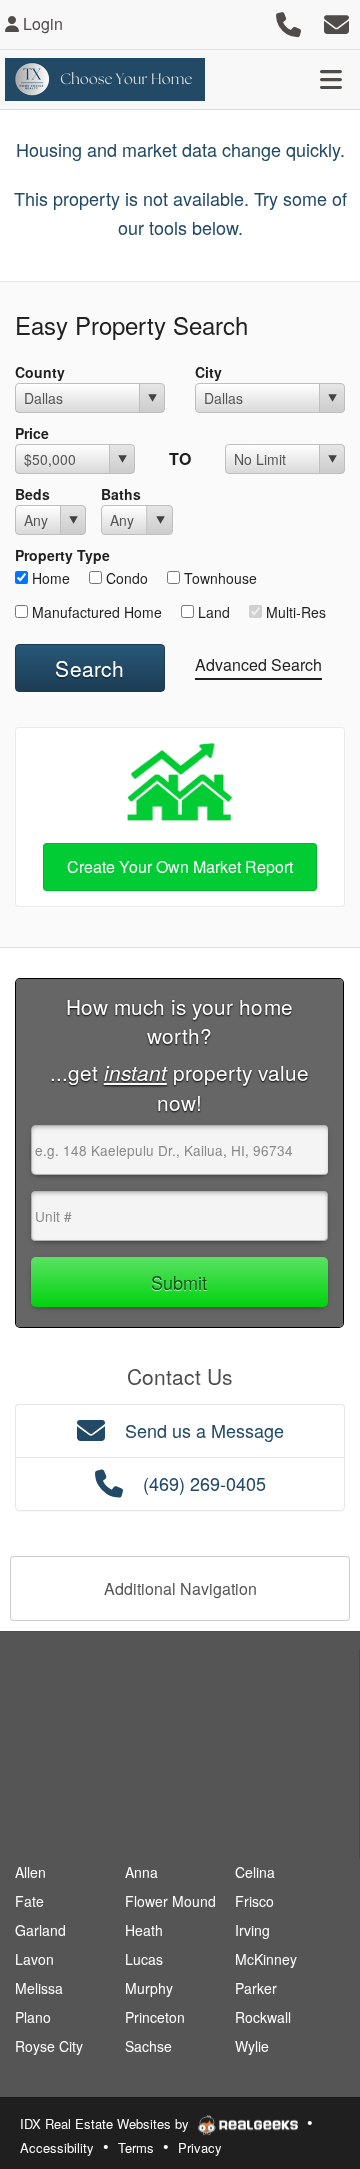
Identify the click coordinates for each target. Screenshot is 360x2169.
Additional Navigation (180, 1588)
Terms (136, 2147)
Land (212, 612)
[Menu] (331, 79)
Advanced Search (258, 664)
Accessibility (57, 2147)
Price (32, 433)
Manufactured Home (95, 612)
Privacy (200, 2147)
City (208, 372)
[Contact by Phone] (288, 21)
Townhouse (218, 578)
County (40, 372)
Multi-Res (294, 612)
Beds (32, 494)
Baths (121, 494)
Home (49, 578)
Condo (125, 578)
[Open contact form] (336, 21)
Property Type (62, 555)
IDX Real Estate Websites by (106, 2123)
